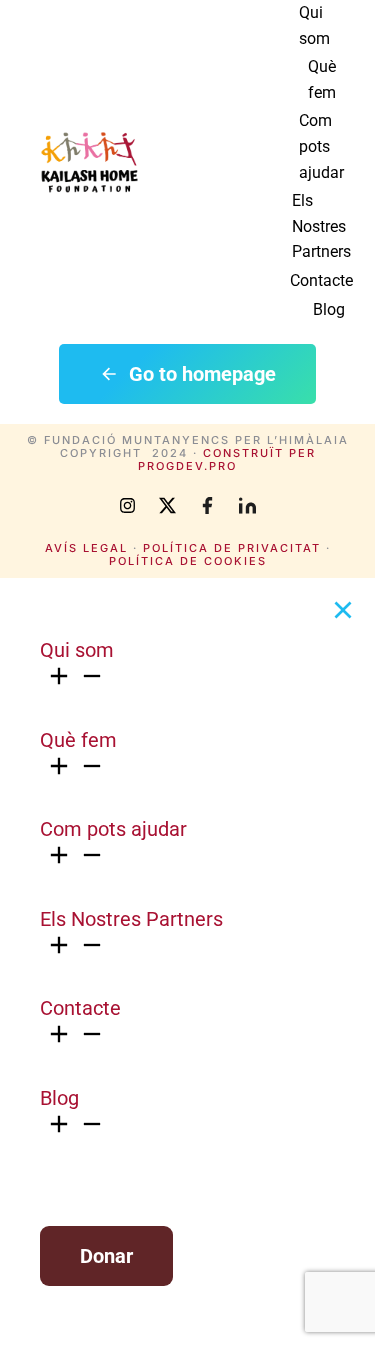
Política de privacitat (232, 548)
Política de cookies (188, 561)
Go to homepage (202, 374)
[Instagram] (128, 506)
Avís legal (86, 548)
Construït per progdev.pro (227, 459)
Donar (106, 1256)
